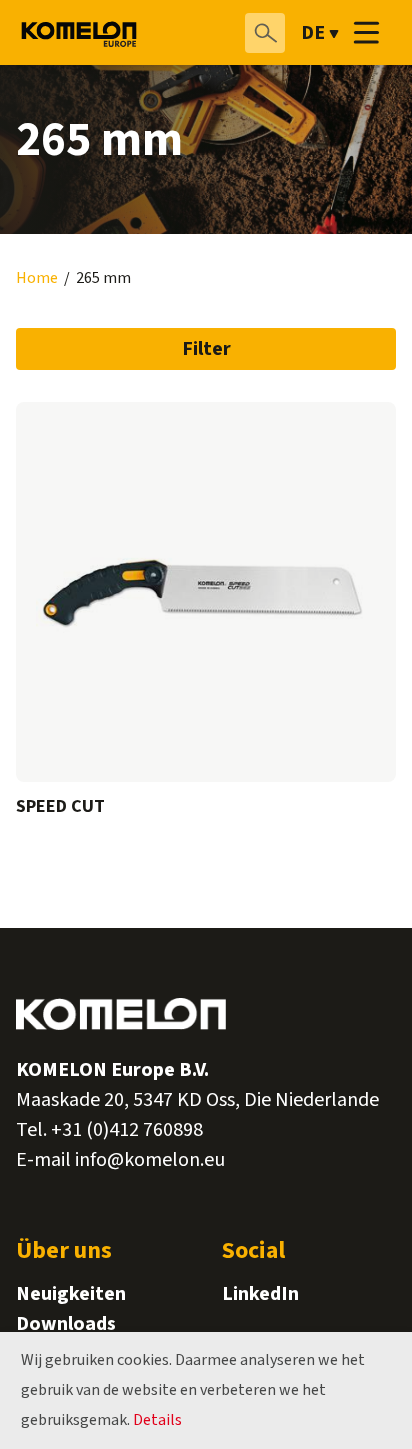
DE (313, 33)
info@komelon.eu (150, 1160)
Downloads (66, 1324)
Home (37, 278)
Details (157, 1420)
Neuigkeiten (71, 1294)
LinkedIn (260, 1294)
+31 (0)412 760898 (127, 1130)
